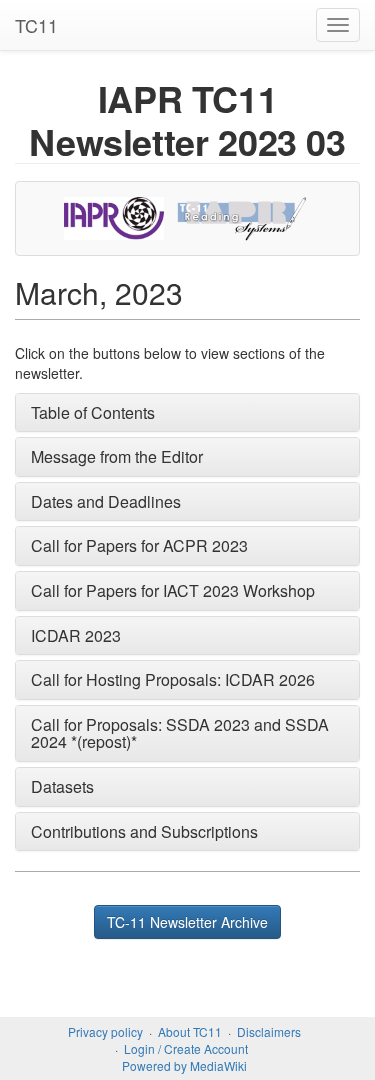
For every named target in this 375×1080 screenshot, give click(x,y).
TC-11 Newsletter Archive (187, 922)
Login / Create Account (186, 1048)
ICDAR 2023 (76, 635)
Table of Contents (93, 412)
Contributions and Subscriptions (144, 831)
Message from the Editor (117, 456)
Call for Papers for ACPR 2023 (139, 545)
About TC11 (190, 1031)
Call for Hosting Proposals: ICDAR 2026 (173, 679)
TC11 (36, 25)
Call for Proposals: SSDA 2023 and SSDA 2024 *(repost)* (180, 733)
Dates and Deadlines (106, 501)
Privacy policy (105, 1031)
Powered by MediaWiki (184, 1065)
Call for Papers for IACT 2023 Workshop (173, 590)
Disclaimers (269, 1031)
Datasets (62, 786)
